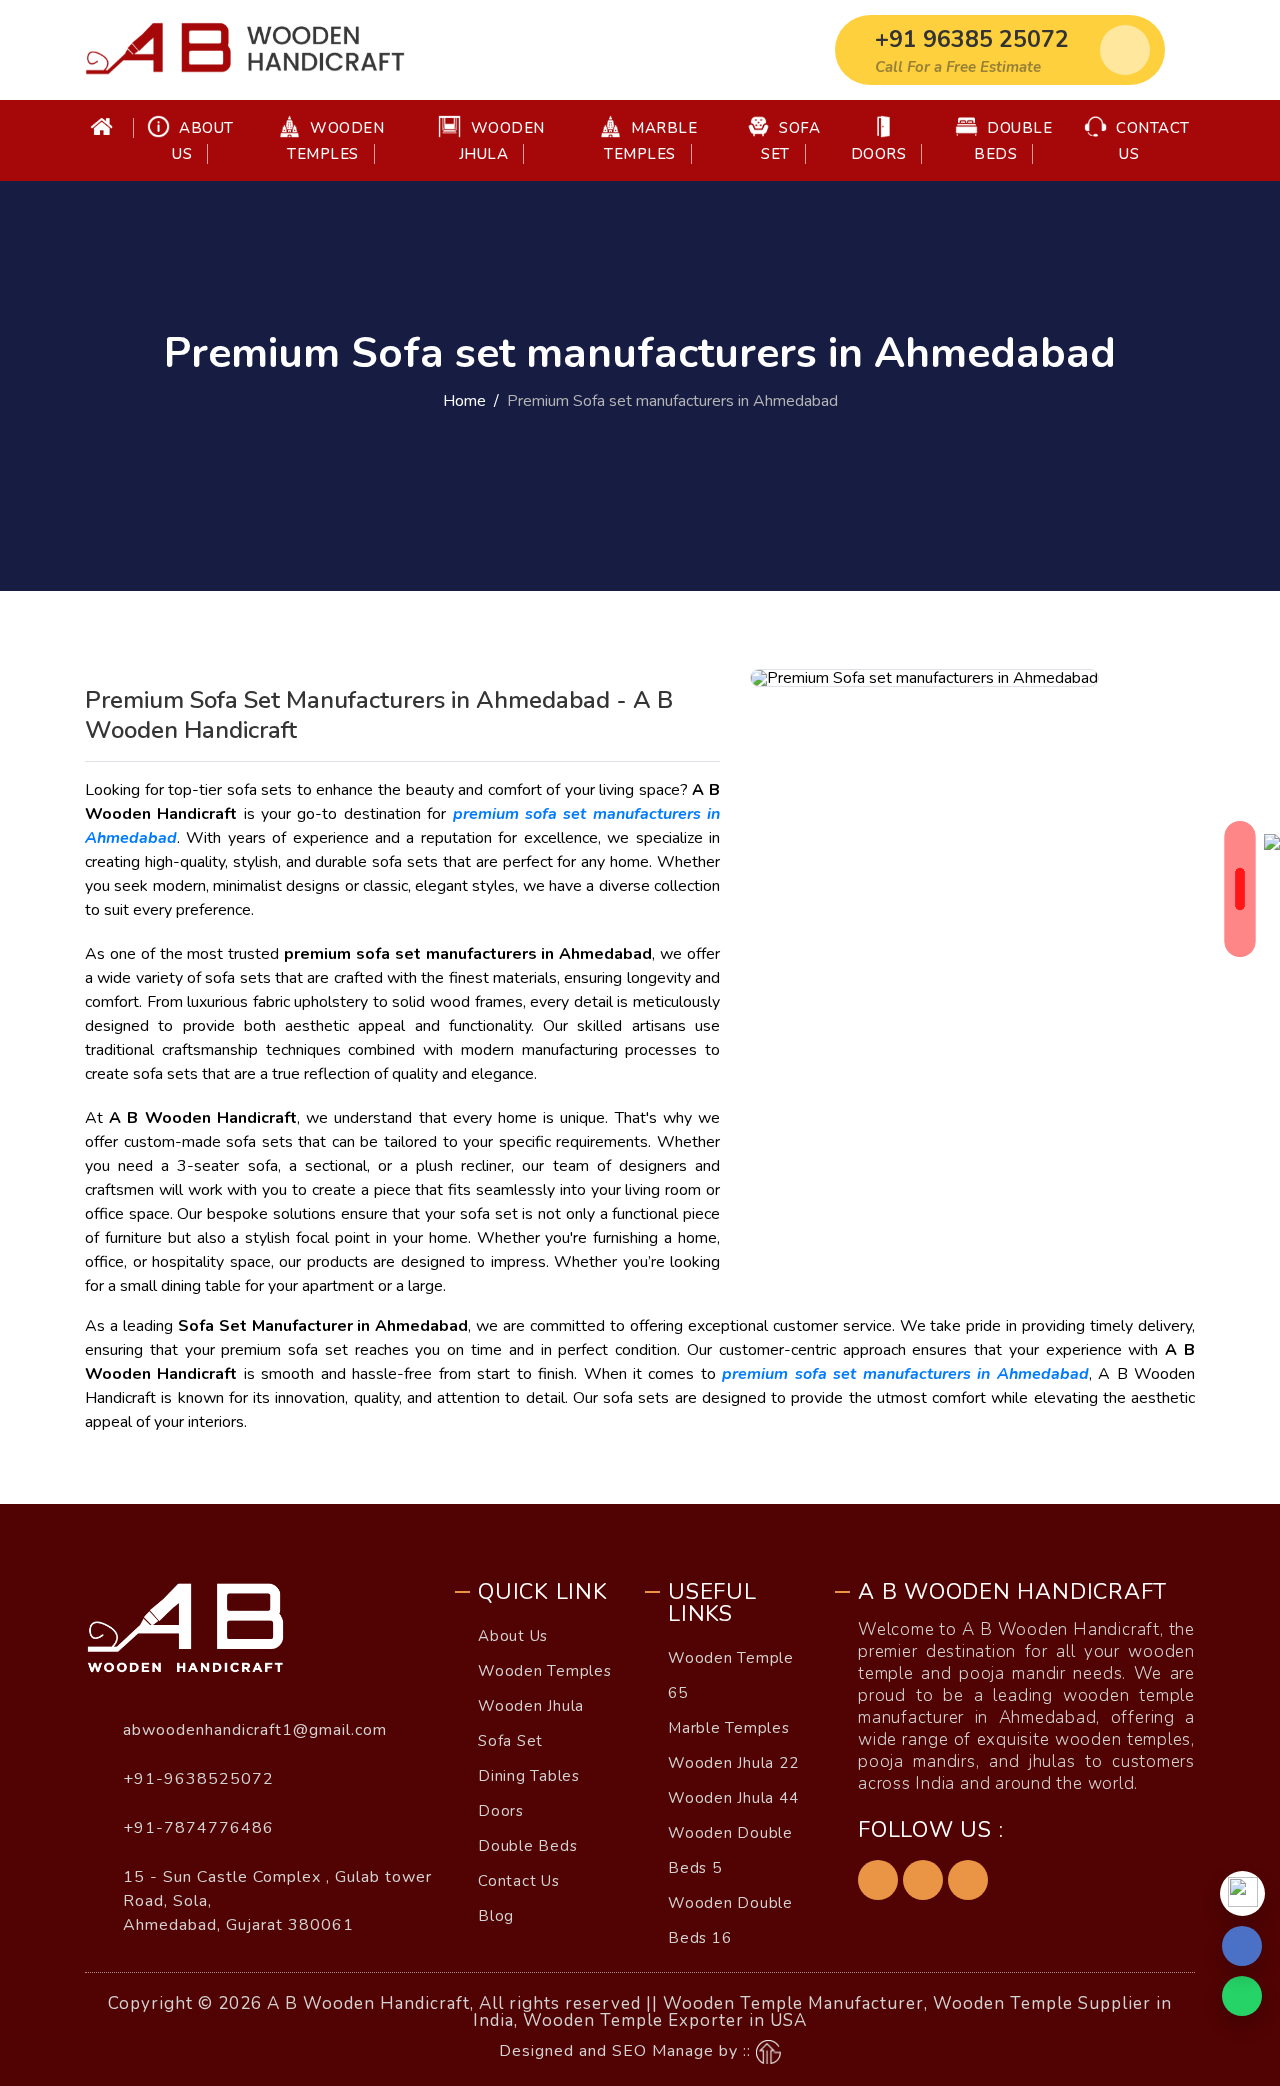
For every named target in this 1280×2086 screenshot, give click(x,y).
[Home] (109, 129)
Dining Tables (529, 1776)
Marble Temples (650, 141)
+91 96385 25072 (972, 39)
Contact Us (1151, 141)
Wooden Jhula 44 (733, 1798)
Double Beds (1013, 141)
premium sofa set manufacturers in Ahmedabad (905, 1374)
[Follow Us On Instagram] (968, 1880)
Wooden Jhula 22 (733, 1763)
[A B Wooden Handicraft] (245, 50)
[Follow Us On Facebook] (878, 1880)
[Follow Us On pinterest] (923, 1880)
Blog (496, 1916)
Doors (879, 154)
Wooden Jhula (502, 141)
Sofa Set (790, 141)
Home (464, 401)
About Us (203, 141)
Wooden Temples (335, 141)
